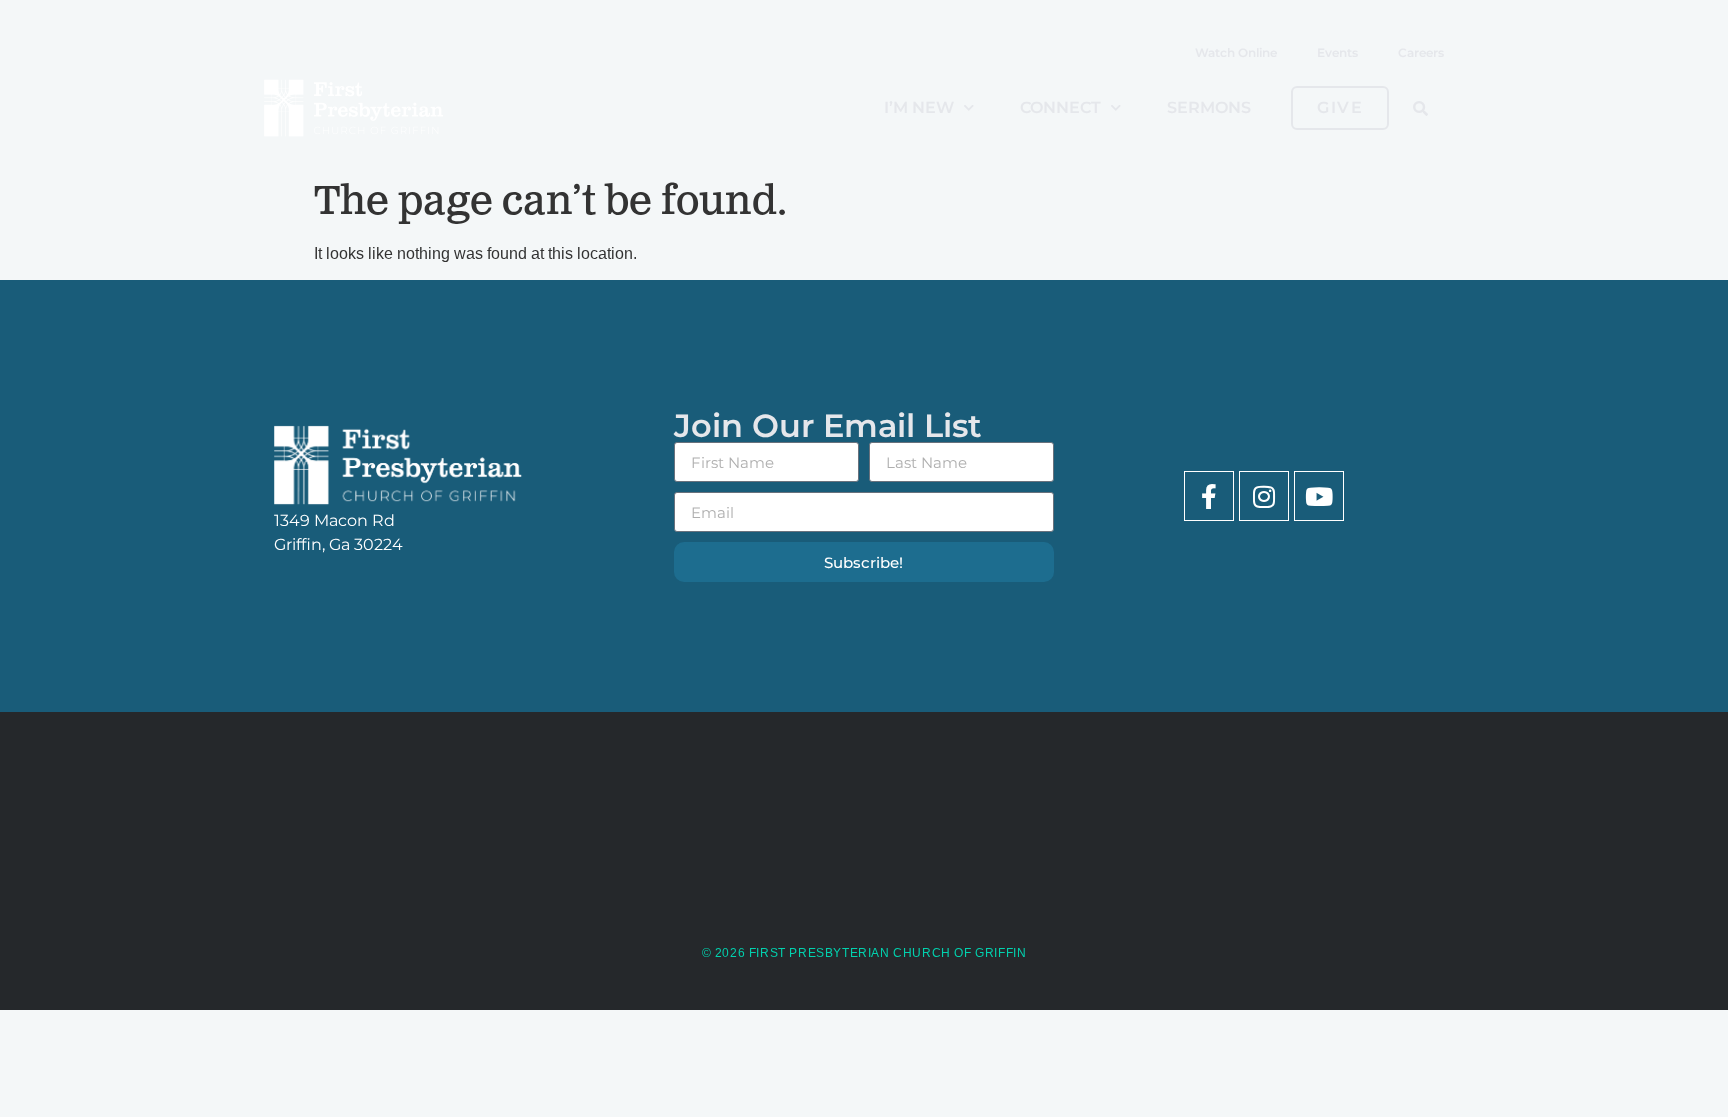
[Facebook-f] (1209, 496)
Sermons (1209, 107)
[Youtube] (1319, 496)
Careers (1421, 52)
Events (1337, 52)
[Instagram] (1264, 496)
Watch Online (1236, 52)
